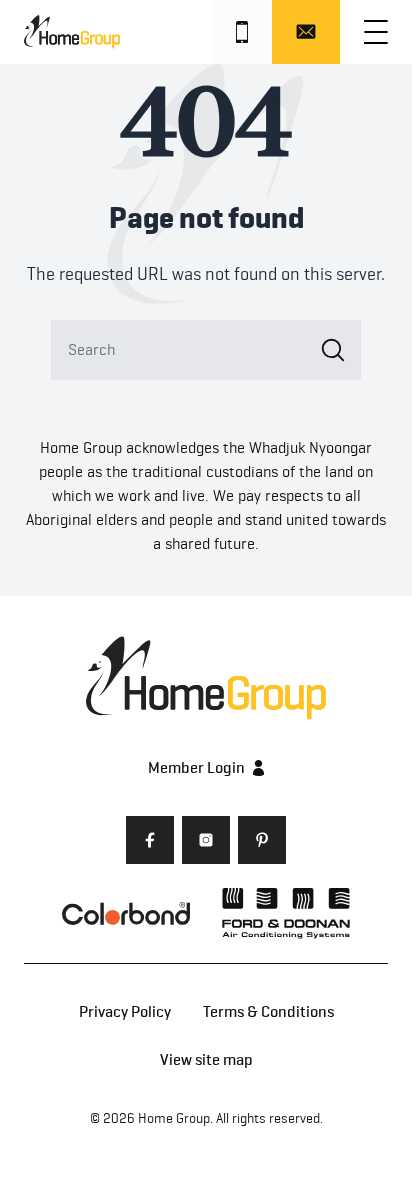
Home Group (174, 1118)
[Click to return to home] (72, 32)
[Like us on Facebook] (150, 840)
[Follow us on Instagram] (206, 840)
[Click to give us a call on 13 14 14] (242, 32)
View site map (206, 1059)
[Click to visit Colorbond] (126, 913)
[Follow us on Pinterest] (262, 840)
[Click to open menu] (376, 32)
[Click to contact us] (306, 32)
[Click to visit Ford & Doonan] (286, 913)
